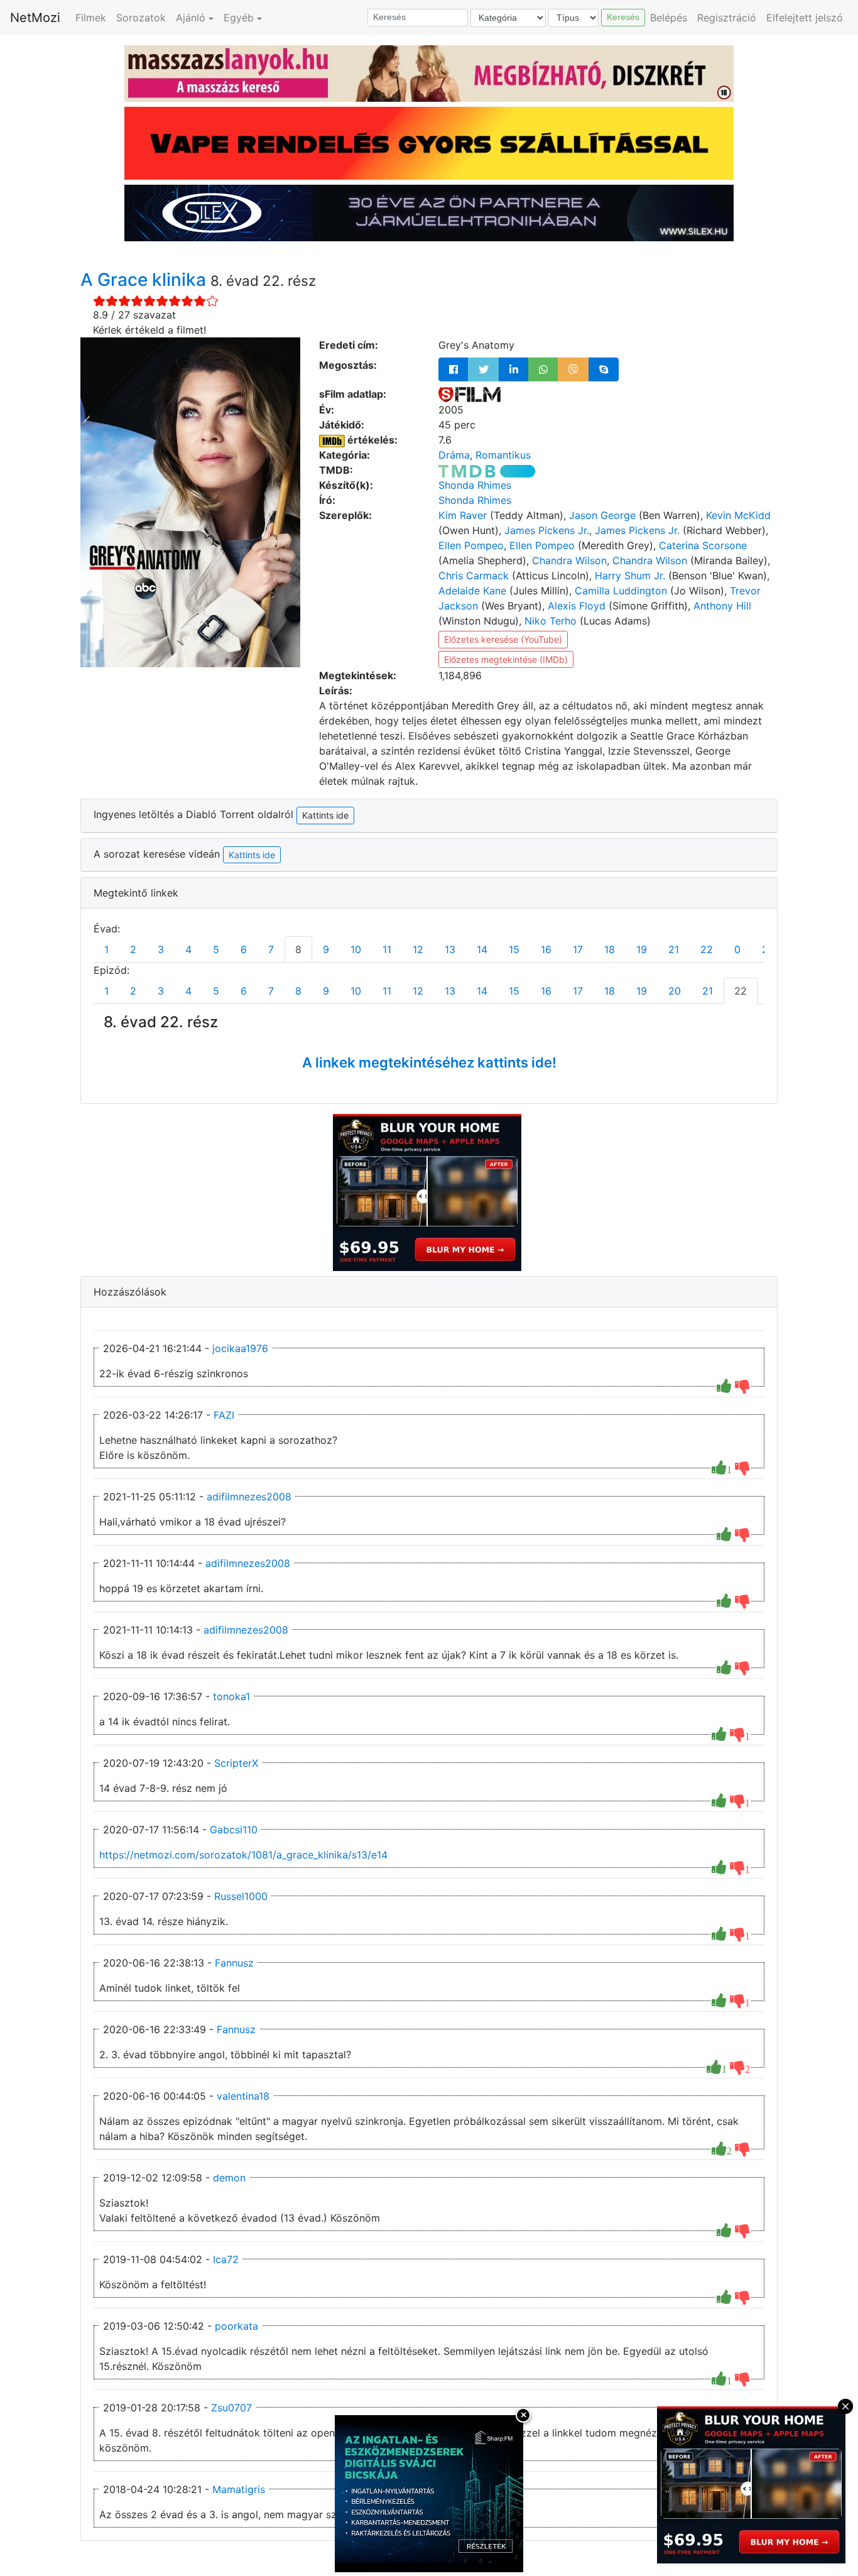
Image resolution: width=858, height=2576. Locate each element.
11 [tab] (387, 949)
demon (229, 2178)
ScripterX (236, 1763)
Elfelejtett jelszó (805, 18)
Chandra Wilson (569, 560)
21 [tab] (674, 949)
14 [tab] (482, 949)
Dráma (454, 455)
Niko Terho (551, 621)
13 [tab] (450, 949)
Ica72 (226, 2259)
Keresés (623, 17)
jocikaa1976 (240, 1348)
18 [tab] (610, 949)
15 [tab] (514, 949)
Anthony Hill (722, 606)
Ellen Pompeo (471, 545)
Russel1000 (241, 1896)
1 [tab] (106, 949)
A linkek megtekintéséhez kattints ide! (429, 1062)
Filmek (91, 18)
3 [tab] (161, 949)
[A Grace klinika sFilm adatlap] (470, 394)
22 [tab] (707, 949)
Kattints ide (252, 855)
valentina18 (243, 2096)
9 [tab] (326, 949)
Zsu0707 (231, 2408)
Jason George (602, 515)
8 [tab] (298, 949)
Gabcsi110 (234, 1830)
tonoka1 (231, 1696)
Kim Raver (463, 515)
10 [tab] (356, 949)
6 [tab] (244, 949)
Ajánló (191, 18)
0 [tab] (737, 949)
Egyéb (239, 18)
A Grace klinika (145, 280)
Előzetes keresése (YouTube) (503, 639)
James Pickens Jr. (547, 530)
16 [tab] (546, 949)
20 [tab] (675, 991)
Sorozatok (141, 18)
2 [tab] (133, 949)
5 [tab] (216, 949)
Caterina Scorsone (703, 545)
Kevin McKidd (738, 515)
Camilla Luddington (621, 591)
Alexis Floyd (577, 606)
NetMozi (35, 18)
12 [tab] (418, 949)
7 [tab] (271, 949)
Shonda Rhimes (475, 485)
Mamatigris (239, 2489)
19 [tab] (642, 949)
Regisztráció (727, 18)
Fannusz (234, 1963)
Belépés (669, 18)
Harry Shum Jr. (630, 576)
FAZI (224, 1415)
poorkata (236, 2326)
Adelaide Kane (472, 591)
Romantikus (503, 455)
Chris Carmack (474, 576)
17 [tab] (578, 949)
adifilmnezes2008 (249, 1497)
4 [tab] (188, 949)
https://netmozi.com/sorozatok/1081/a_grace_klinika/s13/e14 (243, 1855)
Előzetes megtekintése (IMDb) (506, 659)
